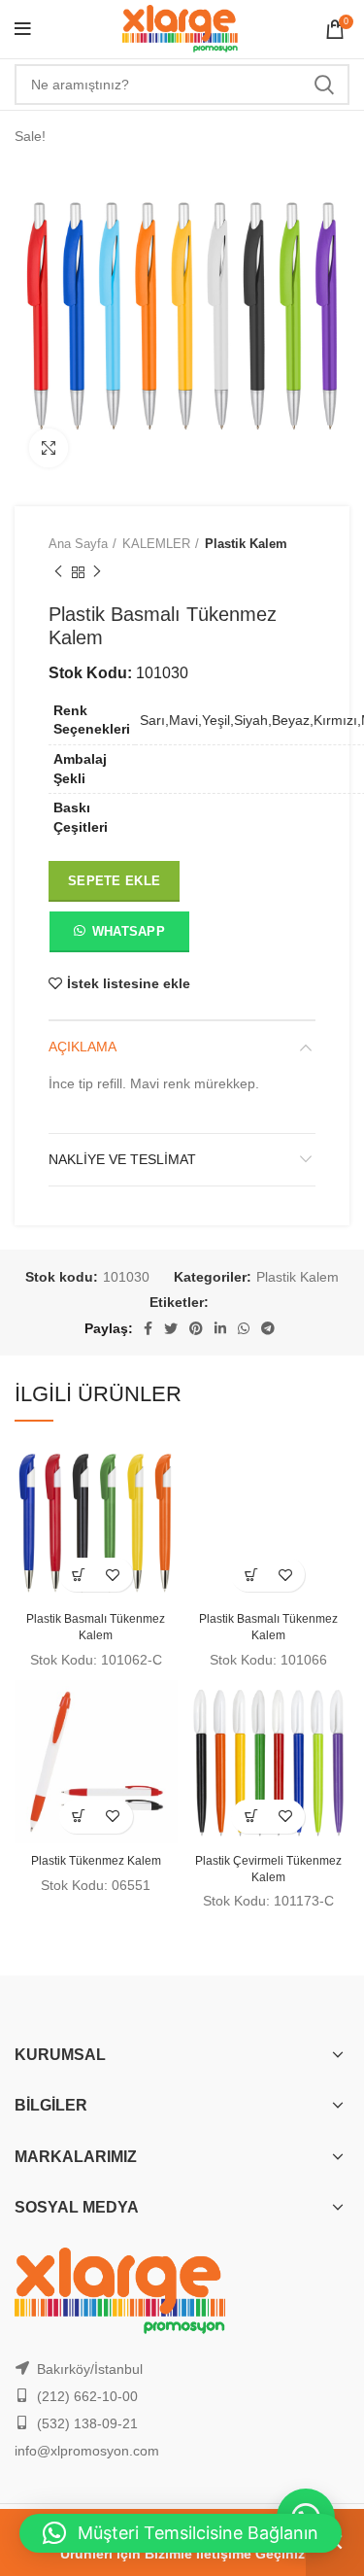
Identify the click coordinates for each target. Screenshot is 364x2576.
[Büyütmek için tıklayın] (49, 448)
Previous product (58, 573)
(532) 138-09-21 (87, 2423)
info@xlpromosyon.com (87, 2451)
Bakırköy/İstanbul (90, 2369)
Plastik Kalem (246, 544)
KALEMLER (156, 544)
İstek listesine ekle (129, 983)
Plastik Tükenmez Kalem (96, 1861)
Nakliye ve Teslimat (122, 1159)
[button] (119, 936)
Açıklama (83, 1047)
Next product (97, 573)
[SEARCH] (323, 85)
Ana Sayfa (78, 544)
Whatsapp (129, 931)
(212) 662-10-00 (87, 2396)
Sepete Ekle (114, 881)
